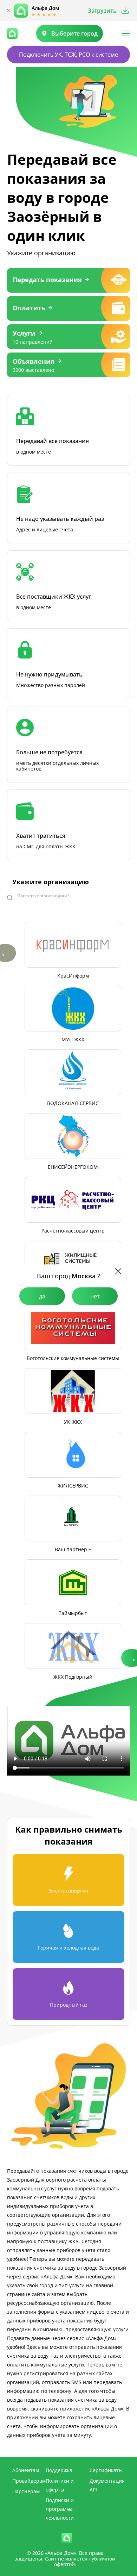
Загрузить (102, 11)
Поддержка (59, 2470)
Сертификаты (106, 2470)
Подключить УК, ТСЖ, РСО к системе (68, 55)
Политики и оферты (60, 2485)
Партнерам (26, 2491)
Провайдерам (29, 2481)
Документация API (107, 2485)
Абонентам (26, 2470)
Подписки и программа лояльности (60, 2509)
